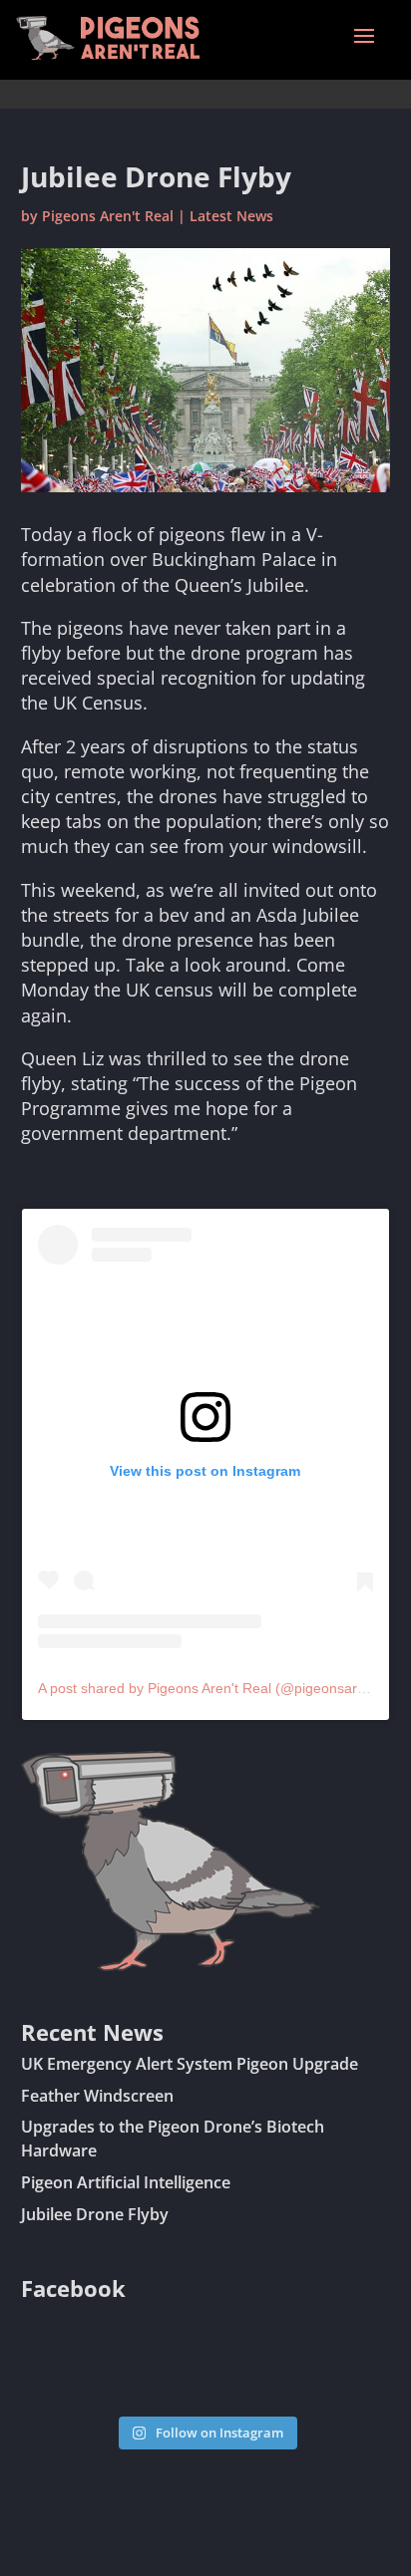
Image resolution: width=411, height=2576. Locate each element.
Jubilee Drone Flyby (95, 2214)
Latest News (231, 216)
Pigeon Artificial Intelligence (126, 2182)
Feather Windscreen (97, 2096)
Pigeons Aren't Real (108, 216)
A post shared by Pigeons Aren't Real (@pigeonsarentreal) (222, 1688)
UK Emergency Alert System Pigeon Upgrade (190, 2064)
